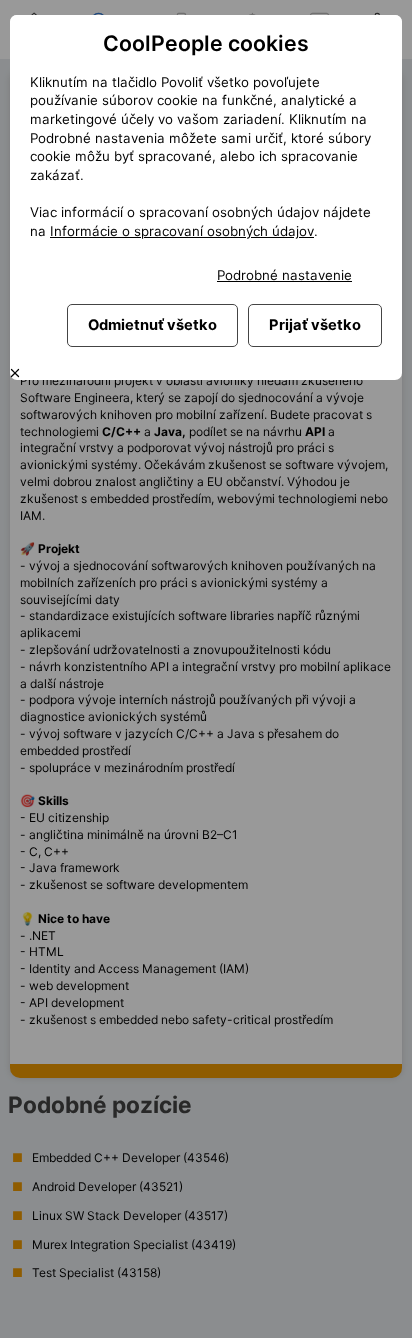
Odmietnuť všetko (152, 325)
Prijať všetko (315, 325)
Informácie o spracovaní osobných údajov (182, 231)
